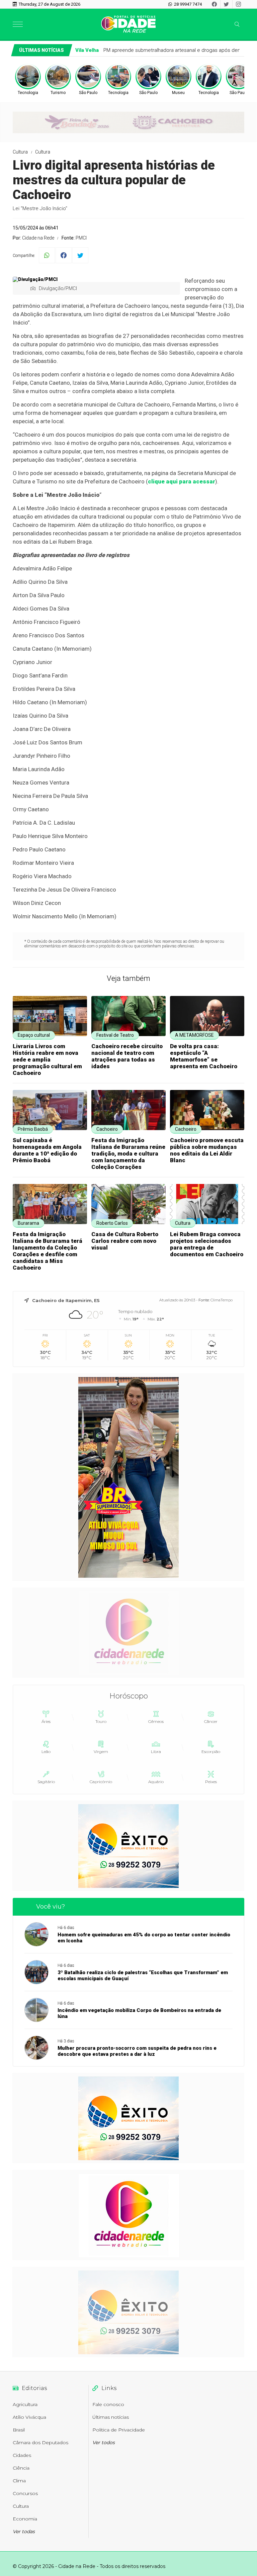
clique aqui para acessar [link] (182, 481)
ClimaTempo (222, 1300)
